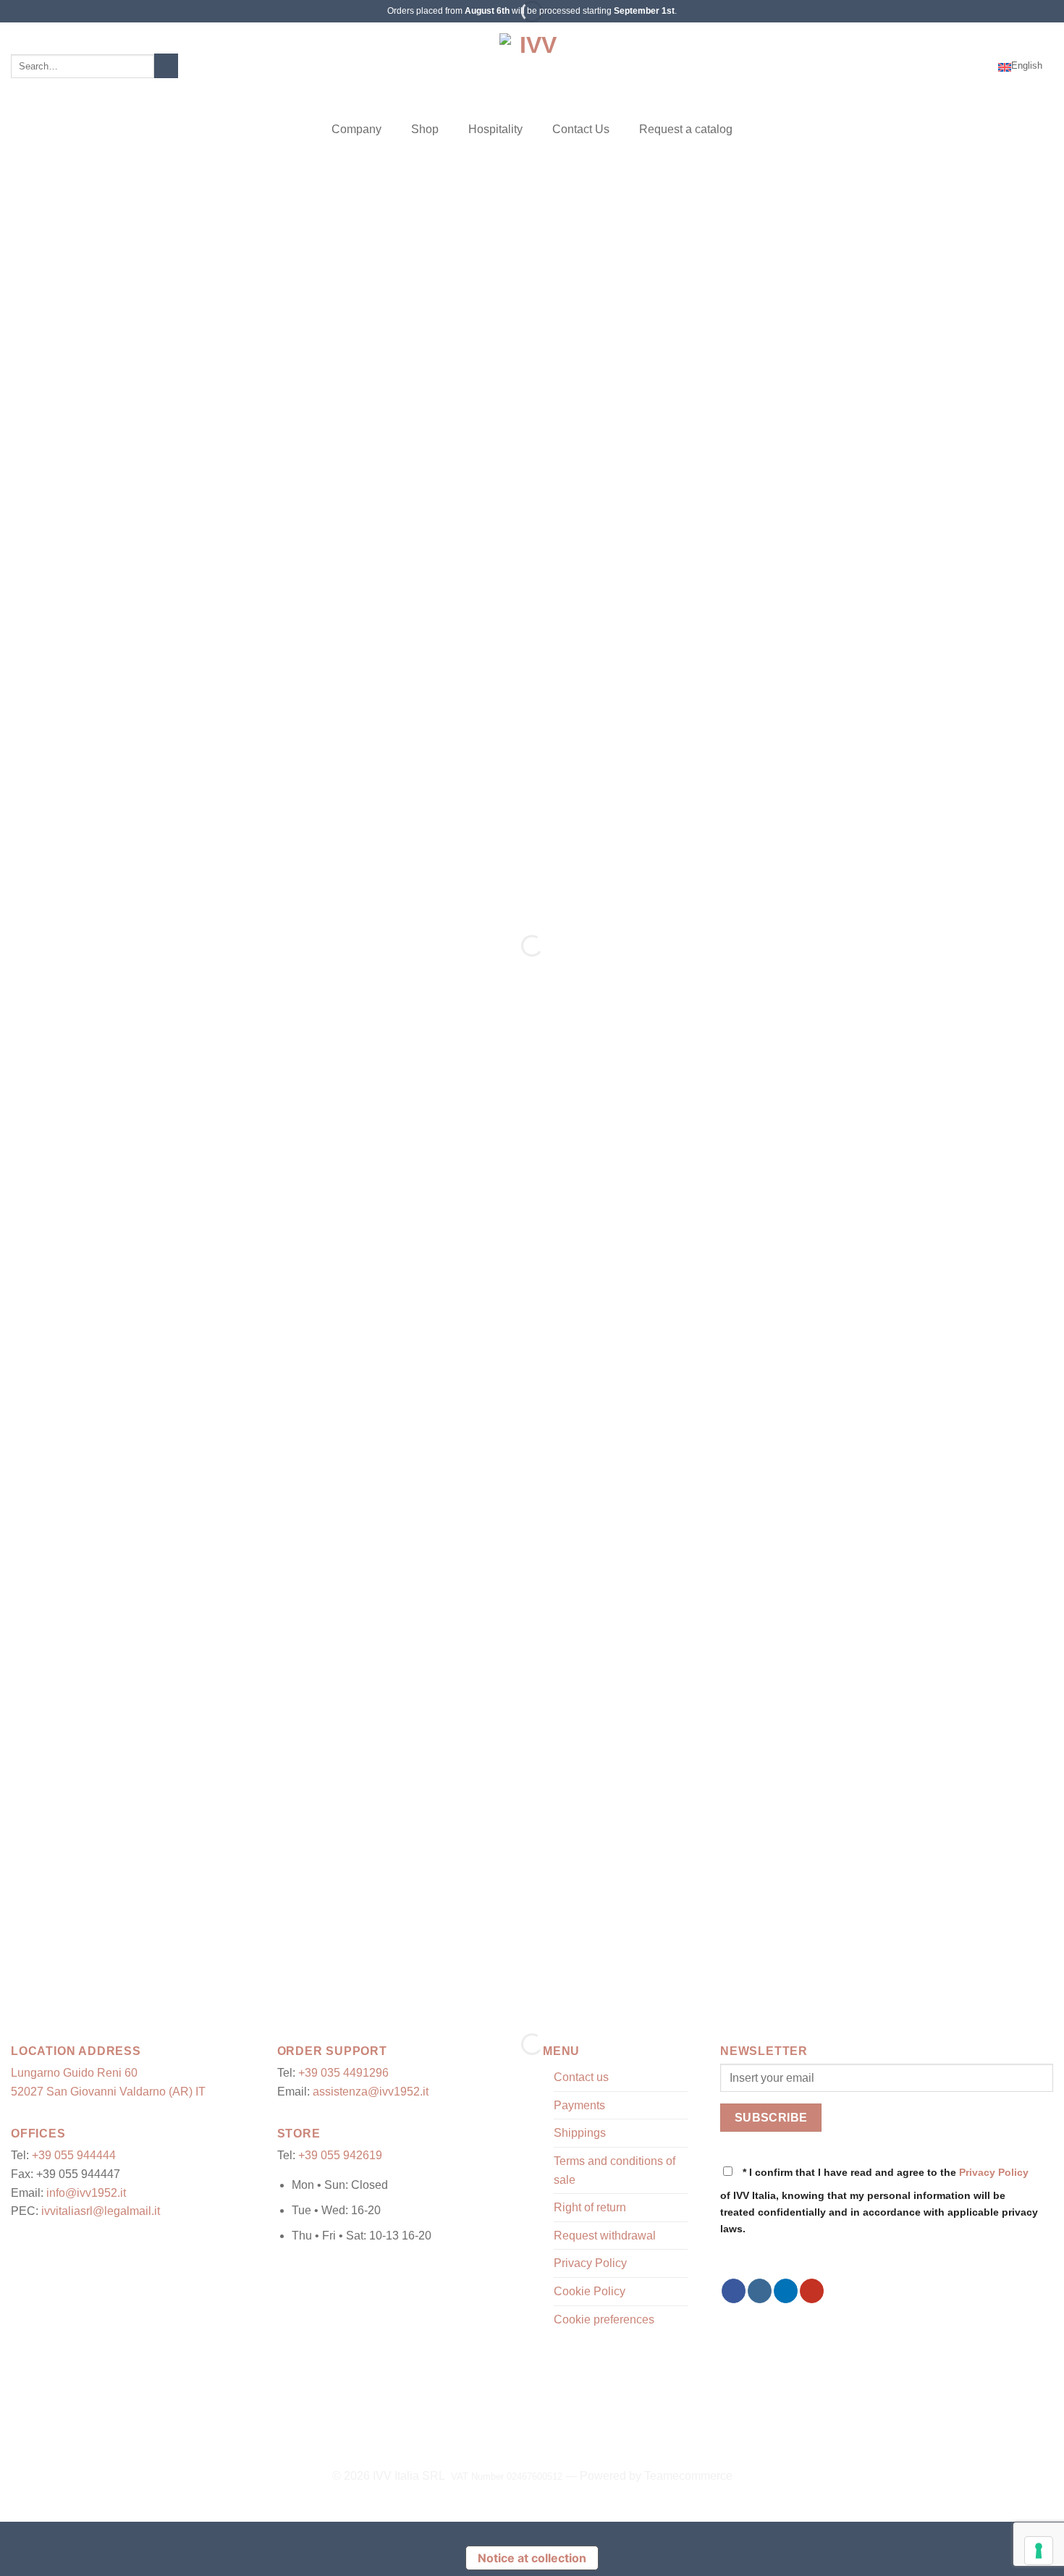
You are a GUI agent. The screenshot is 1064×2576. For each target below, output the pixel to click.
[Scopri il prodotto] (30, 920)
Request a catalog (686, 129)
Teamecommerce (688, 2476)
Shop (425, 129)
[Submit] (166, 66)
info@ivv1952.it (86, 2193)
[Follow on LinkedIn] (786, 2291)
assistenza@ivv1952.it (371, 2092)
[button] (934, 66)
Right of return (590, 2207)
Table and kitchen (445, 1923)
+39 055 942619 (340, 2155)
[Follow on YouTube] (812, 2291)
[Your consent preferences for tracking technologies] (1039, 2551)
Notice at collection (532, 2558)
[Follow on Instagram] (760, 2291)
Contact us (581, 2077)
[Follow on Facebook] (734, 2291)
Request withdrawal (605, 2236)
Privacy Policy (590, 2263)
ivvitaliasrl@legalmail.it (101, 2211)
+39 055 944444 (74, 2155)
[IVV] (532, 66)
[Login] (981, 66)
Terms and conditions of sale (615, 2170)
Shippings (580, 2133)
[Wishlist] (958, 66)
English (1027, 65)
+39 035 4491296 (343, 2073)
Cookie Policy (590, 2291)
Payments (579, 2105)
